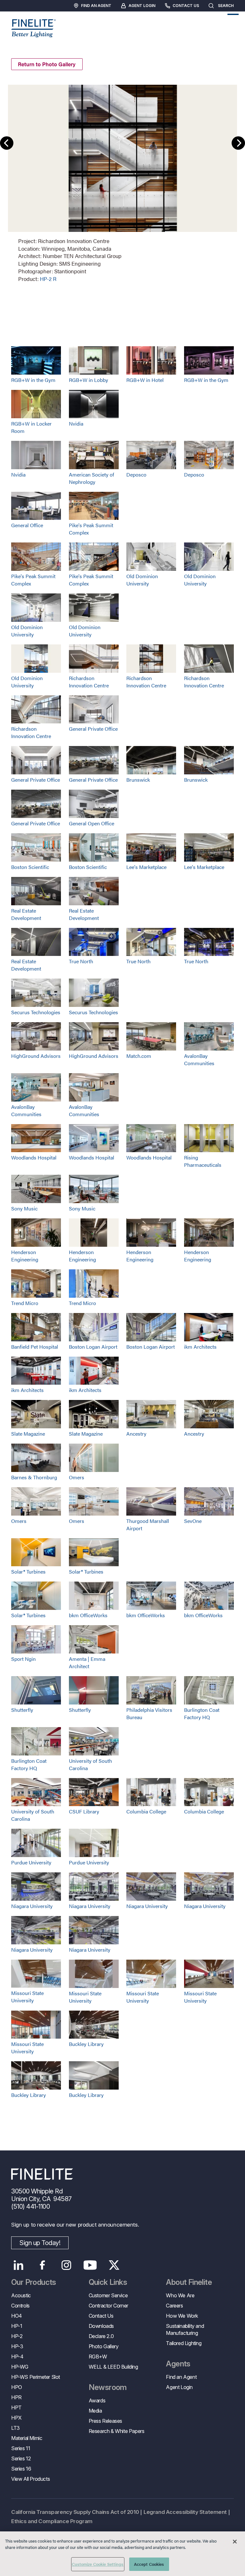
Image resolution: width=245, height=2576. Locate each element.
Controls (20, 2306)
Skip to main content (23, 16)
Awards (97, 2400)
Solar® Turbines (28, 1571)
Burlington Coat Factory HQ (202, 1713)
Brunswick (138, 780)
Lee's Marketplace (146, 867)
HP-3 (17, 2346)
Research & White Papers (117, 2431)
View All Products (30, 2479)
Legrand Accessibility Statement (185, 2512)
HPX (16, 2418)
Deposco (136, 474)
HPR (16, 2397)
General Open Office (92, 823)
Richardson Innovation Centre (89, 682)
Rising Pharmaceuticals (203, 1161)
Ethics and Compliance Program (52, 2521)
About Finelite (189, 2282)
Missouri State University (27, 1997)
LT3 (15, 2428)
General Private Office (93, 729)
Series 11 (21, 2448)
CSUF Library (84, 1811)
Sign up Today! (40, 2243)
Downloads (101, 2326)
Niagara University (32, 1906)
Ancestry (136, 1434)
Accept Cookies (149, 2564)
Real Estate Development (26, 914)
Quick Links (108, 2282)
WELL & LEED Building (113, 2367)
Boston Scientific (30, 867)
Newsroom (108, 2387)
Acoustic (21, 2295)
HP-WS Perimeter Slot (36, 2377)
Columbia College (146, 1811)
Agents (178, 2364)
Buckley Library (86, 2044)
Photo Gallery (104, 2346)
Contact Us (186, 6)
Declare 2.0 (101, 2336)
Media (95, 2411)
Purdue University (31, 1862)
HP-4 (17, 2357)
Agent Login (142, 6)
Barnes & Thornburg (34, 1477)
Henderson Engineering (25, 1256)
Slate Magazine (28, 1434)
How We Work (182, 2316)
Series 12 (21, 2458)
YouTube (90, 2265)
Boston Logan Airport (93, 1347)
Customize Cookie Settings (98, 2564)
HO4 (17, 2316)
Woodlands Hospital (34, 1157)
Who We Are (180, 2295)
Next (238, 143)
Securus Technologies (36, 1012)
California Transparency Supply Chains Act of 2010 (75, 2512)
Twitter (114, 2265)
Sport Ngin (23, 1659)
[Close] (235, 2542)
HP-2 (17, 2336)
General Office (27, 525)
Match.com (139, 1056)
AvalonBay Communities (199, 1059)
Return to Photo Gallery (47, 64)
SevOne (193, 1521)
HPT (16, 2407)
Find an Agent (96, 6)
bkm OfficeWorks (88, 1615)
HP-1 (17, 2326)
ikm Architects (200, 1347)
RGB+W (98, 2357)
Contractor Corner (108, 2306)
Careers (174, 2306)
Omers (77, 1477)
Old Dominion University (142, 580)
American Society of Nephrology (92, 478)
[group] (122, 183)
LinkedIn (18, 2265)
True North (81, 961)
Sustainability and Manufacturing (185, 2329)
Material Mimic (27, 2438)
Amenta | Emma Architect (87, 1662)
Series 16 (21, 2469)
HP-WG (20, 2367)
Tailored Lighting (184, 2343)
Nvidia (76, 423)
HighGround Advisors (36, 1056)
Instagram (66, 2265)
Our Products (34, 2282)
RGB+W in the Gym (33, 380)
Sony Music (24, 1208)
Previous (7, 143)
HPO (17, 2387)
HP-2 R (48, 279)
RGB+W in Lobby (89, 380)
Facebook (42, 2265)
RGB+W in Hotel (145, 380)
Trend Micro (25, 1303)
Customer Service (108, 2295)
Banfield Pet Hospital (35, 1347)
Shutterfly (22, 1710)
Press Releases (105, 2421)
